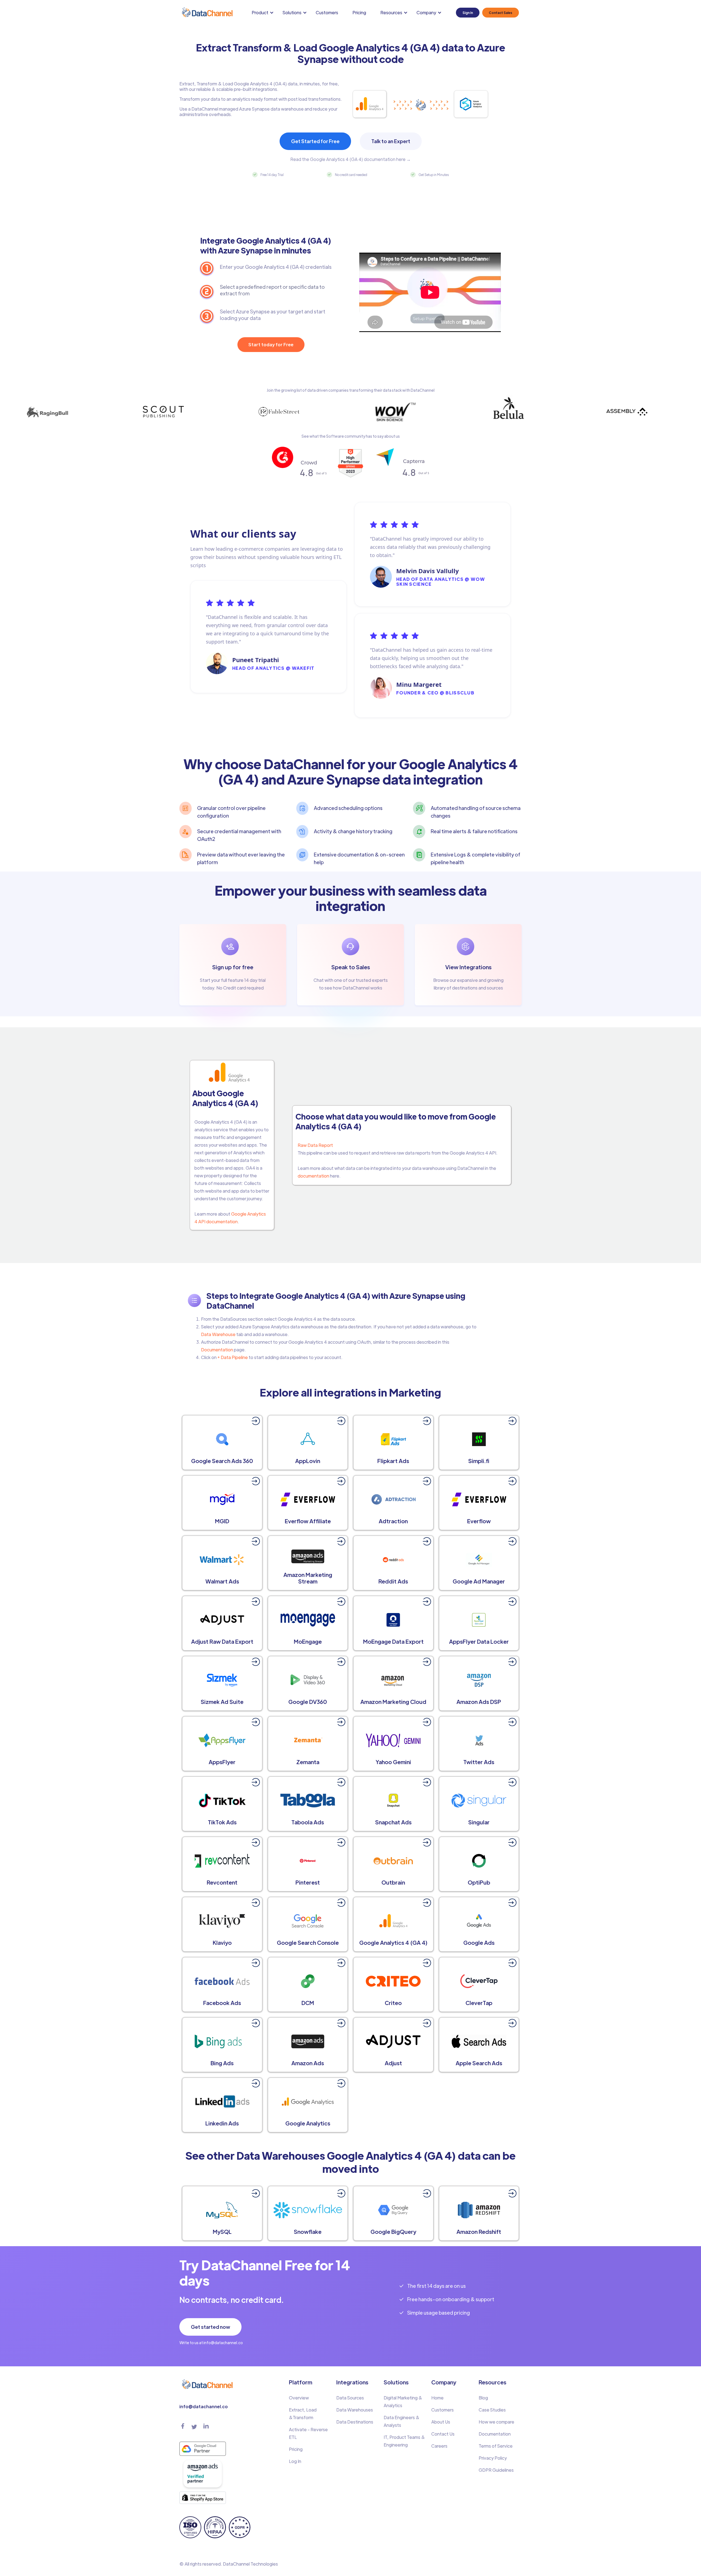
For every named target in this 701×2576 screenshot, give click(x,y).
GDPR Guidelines (496, 2470)
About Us (441, 2422)
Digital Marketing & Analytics (403, 2402)
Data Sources (350, 2398)
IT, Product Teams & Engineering (404, 2441)
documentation (313, 1176)
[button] (264, 13)
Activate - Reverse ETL (308, 2433)
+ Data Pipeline (233, 1357)
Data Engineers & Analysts (402, 2421)
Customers (327, 12)
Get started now (210, 2327)
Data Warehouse (218, 1334)
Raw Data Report (315, 1145)
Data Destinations (355, 2422)
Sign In (468, 13)
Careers (439, 2446)
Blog (483, 2398)
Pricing (359, 12)
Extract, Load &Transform (303, 2414)
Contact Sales (501, 13)
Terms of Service (496, 2446)
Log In (295, 2461)
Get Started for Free (315, 141)
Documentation (217, 1350)
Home (437, 2398)
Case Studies (492, 2410)
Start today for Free (271, 344)
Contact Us (443, 2434)
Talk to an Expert (391, 141)
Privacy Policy (493, 2458)
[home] (207, 12)
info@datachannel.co (204, 2406)
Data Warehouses (355, 2410)
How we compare (496, 2422)
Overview (299, 2398)
